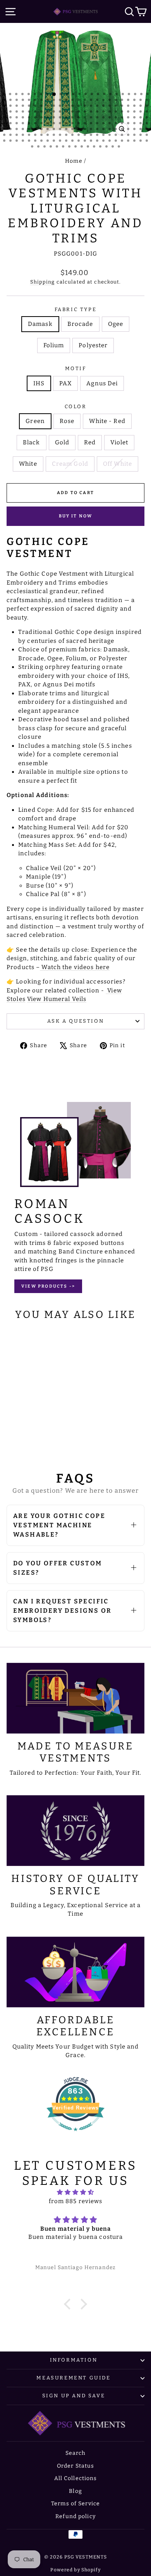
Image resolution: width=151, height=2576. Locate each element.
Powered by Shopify (75, 2570)
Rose (67, 421)
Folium (54, 345)
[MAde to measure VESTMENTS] (75, 1698)
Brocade (80, 324)
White (28, 464)
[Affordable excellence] (75, 1972)
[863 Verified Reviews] (75, 2135)
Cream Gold (70, 464)
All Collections (76, 2478)
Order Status (76, 2466)
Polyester (93, 345)
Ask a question (75, 1021)
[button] (69, 2304)
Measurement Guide (73, 2378)
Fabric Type (76, 309)
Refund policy (75, 2516)
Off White (118, 464)
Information (74, 2360)
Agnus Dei (102, 383)
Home (74, 161)
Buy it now (76, 516)
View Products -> (48, 1286)
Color (76, 406)
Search (76, 2453)
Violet (119, 442)
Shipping (43, 282)
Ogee (116, 324)
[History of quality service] (75, 1831)
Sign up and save (74, 2396)
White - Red (107, 421)
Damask (40, 324)
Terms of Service (75, 2504)
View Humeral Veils (57, 999)
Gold (62, 442)
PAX (65, 383)
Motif (76, 368)
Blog (75, 2491)
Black (32, 442)
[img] (75, 2192)
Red (90, 442)
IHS (39, 383)
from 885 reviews (76, 2201)
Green (35, 421)
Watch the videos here (75, 967)
